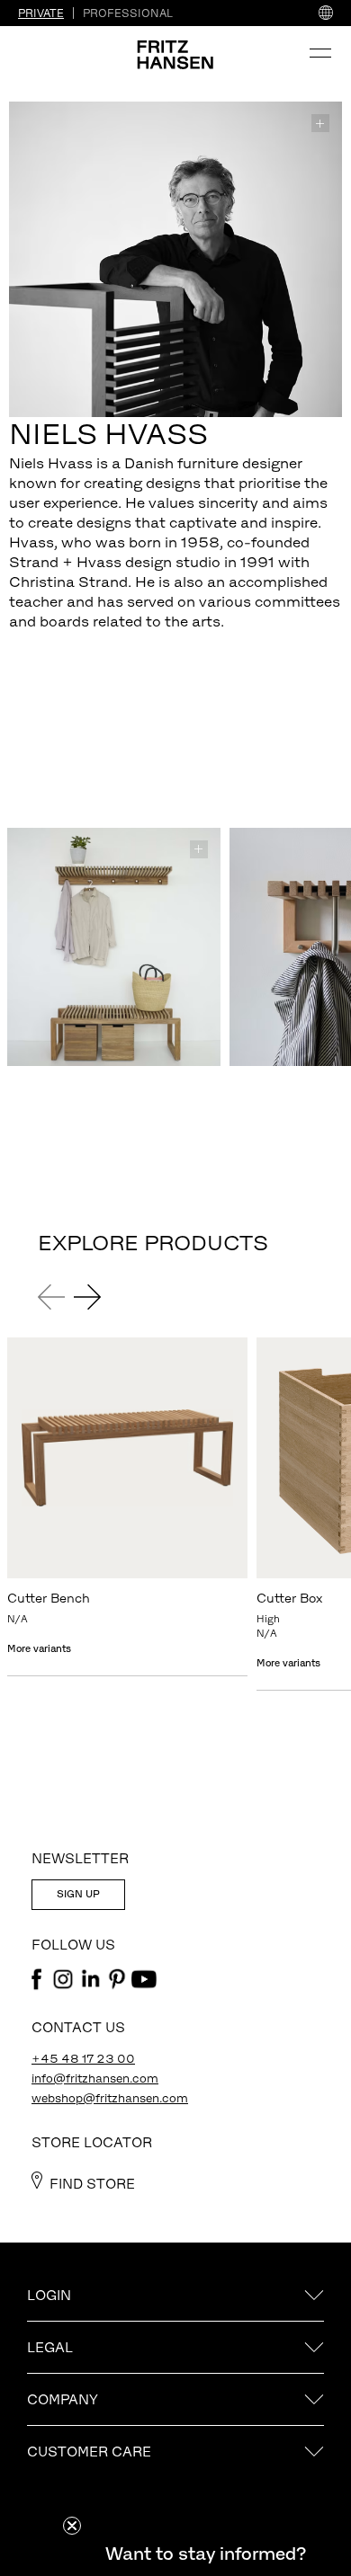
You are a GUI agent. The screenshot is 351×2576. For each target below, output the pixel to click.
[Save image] (320, 123)
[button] (205, 2554)
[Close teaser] (72, 2526)
